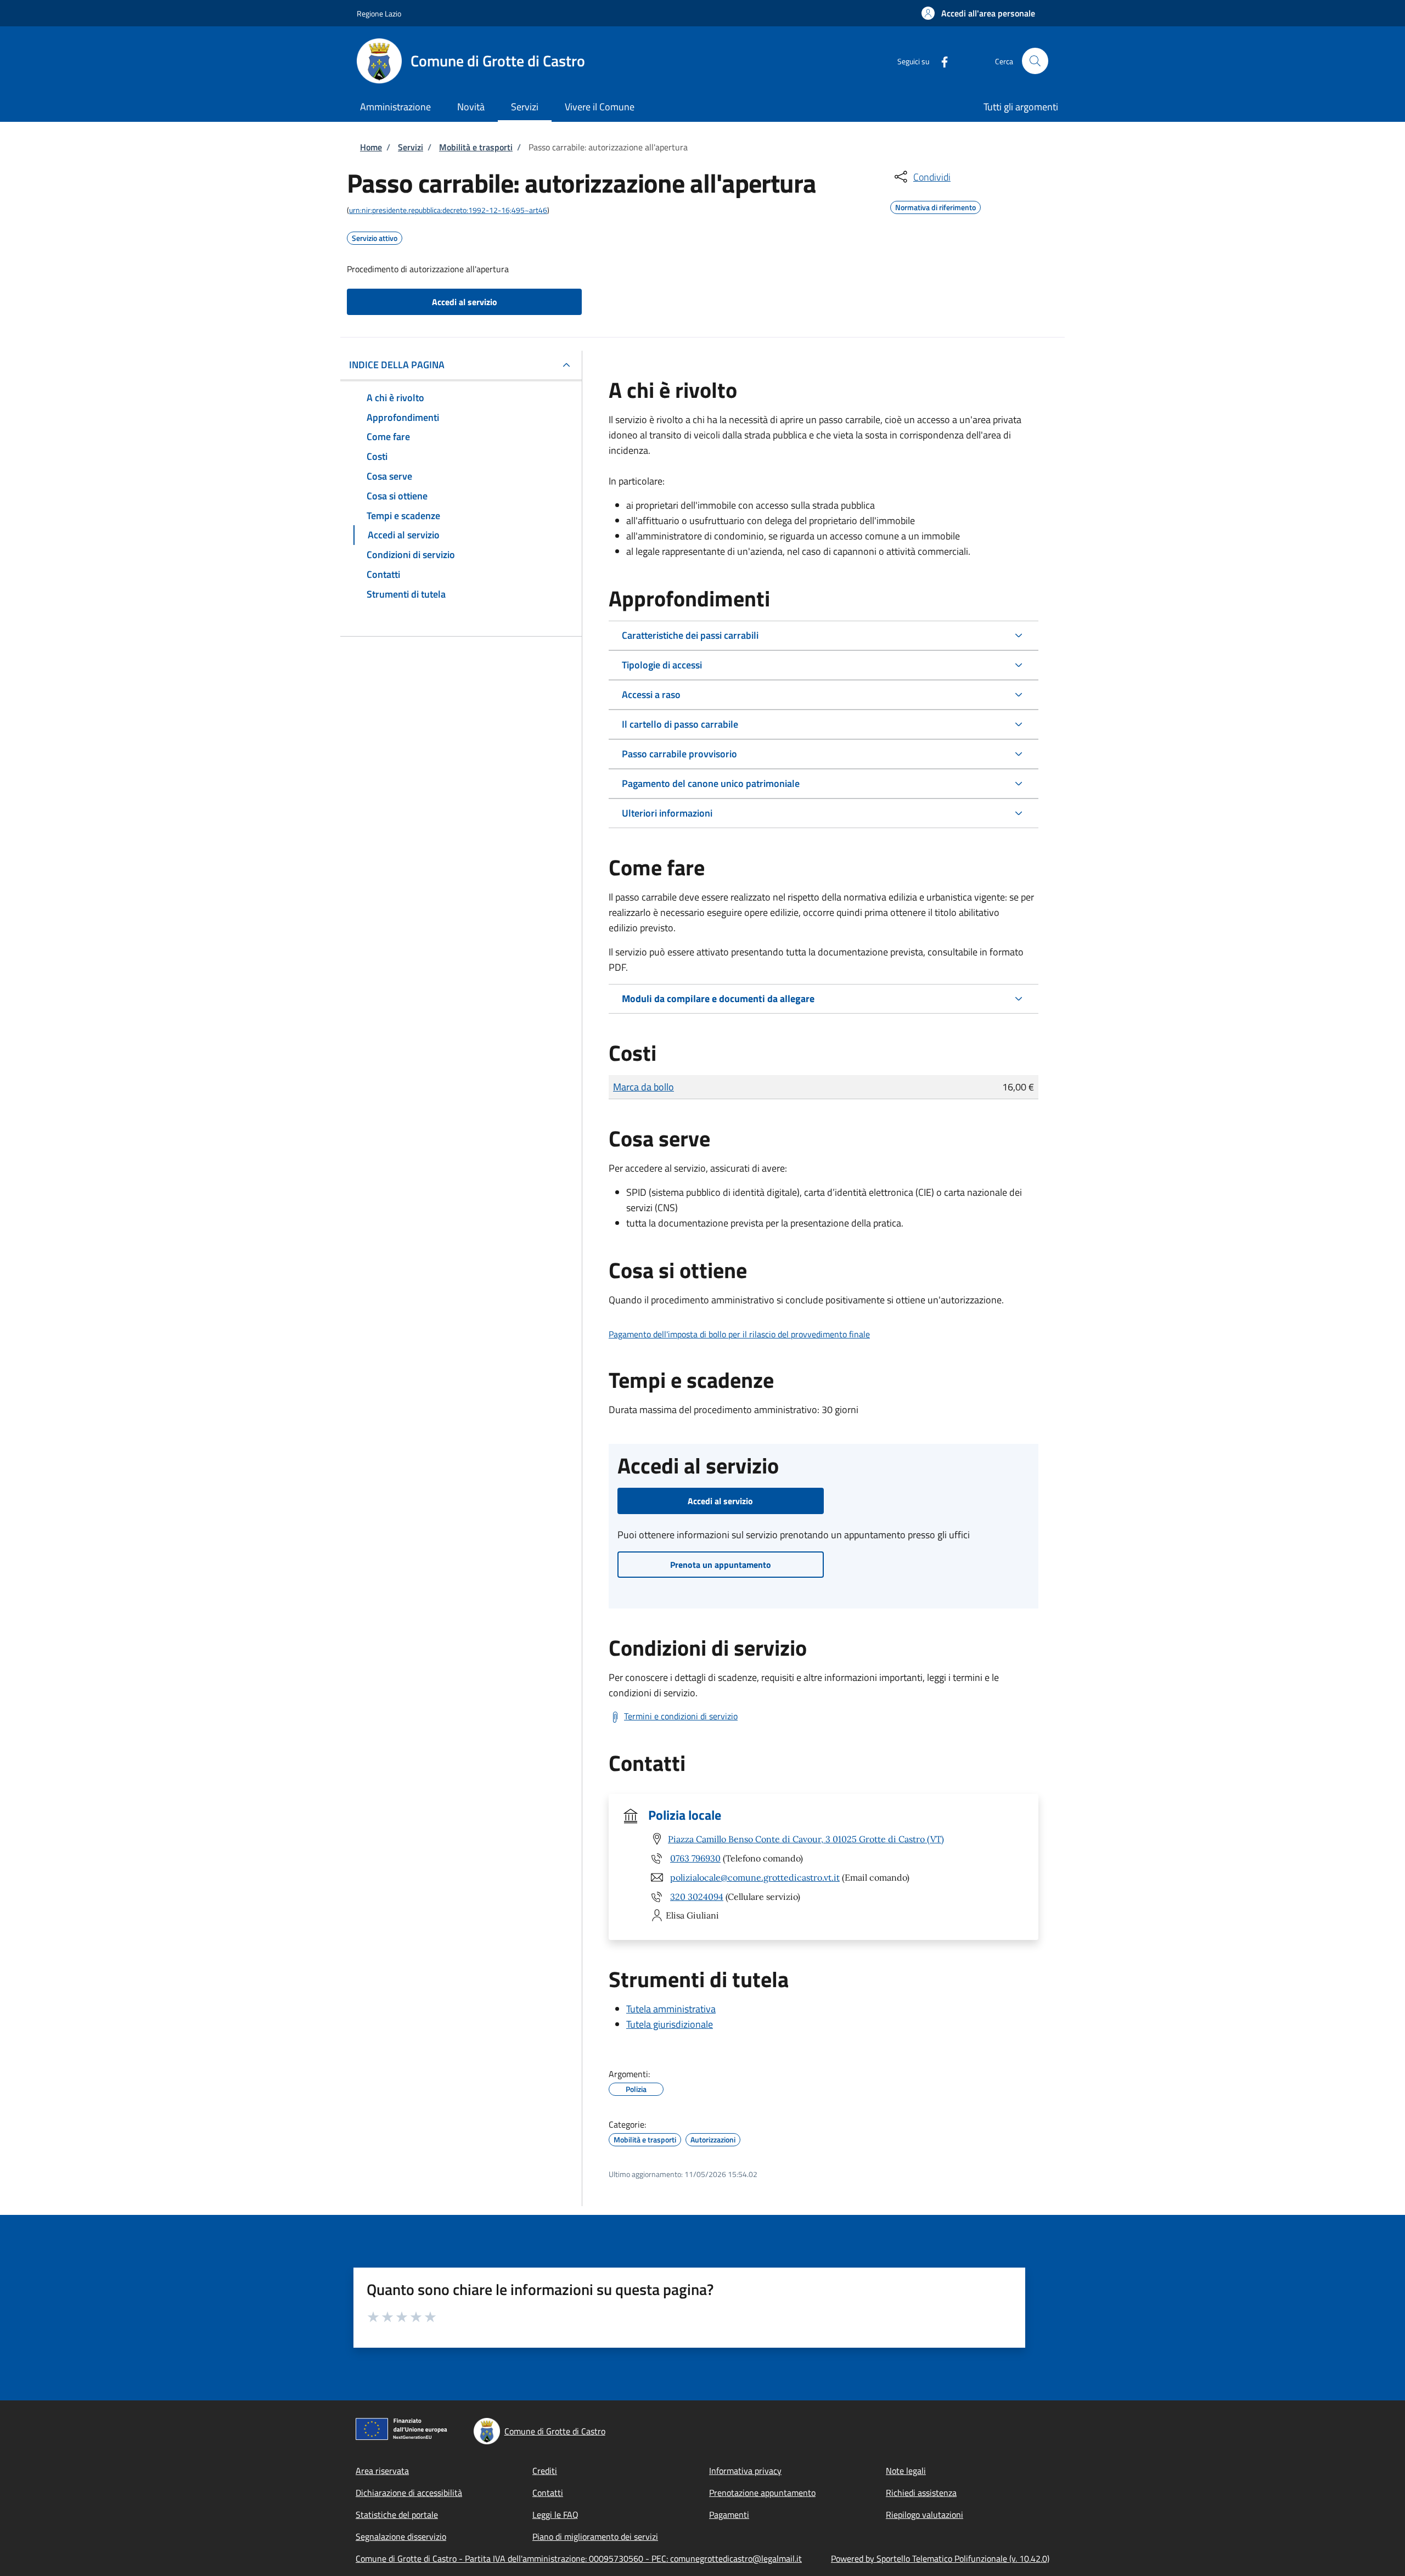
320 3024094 (697, 1897)
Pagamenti (729, 2515)
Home (371, 147)
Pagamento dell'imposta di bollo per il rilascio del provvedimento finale (739, 1334)
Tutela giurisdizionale (670, 2024)
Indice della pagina (397, 365)
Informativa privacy (745, 2471)
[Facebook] (940, 61)
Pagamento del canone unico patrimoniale (711, 783)
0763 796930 (695, 1858)
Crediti (545, 2471)
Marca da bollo (644, 1087)
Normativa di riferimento (935, 206)
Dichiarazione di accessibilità (409, 2493)
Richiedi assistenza (921, 2493)
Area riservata (382, 2471)
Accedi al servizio (465, 302)
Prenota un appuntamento (721, 1565)
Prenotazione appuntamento (762, 2493)
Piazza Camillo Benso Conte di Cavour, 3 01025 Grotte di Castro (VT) (806, 1839)
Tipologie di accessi (662, 665)
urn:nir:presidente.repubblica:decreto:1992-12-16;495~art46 (448, 210)
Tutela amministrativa (671, 2009)
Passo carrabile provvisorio (679, 754)
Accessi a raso (651, 694)
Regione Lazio (379, 13)
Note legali (906, 2471)
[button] (978, 13)
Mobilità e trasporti (476, 147)
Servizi (411, 147)
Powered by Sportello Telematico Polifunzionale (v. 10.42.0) (940, 2558)
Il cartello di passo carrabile (680, 724)
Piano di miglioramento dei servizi (595, 2536)
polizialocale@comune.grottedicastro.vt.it (755, 1877)
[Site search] (1035, 61)
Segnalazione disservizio (401, 2536)
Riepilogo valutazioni (925, 2515)
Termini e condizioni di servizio (681, 1716)
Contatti (548, 2493)
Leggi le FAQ (555, 2515)
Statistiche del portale (397, 2515)
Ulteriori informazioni (667, 813)
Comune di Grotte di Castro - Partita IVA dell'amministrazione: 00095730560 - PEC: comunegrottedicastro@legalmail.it (579, 2558)
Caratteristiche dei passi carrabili (690, 635)
